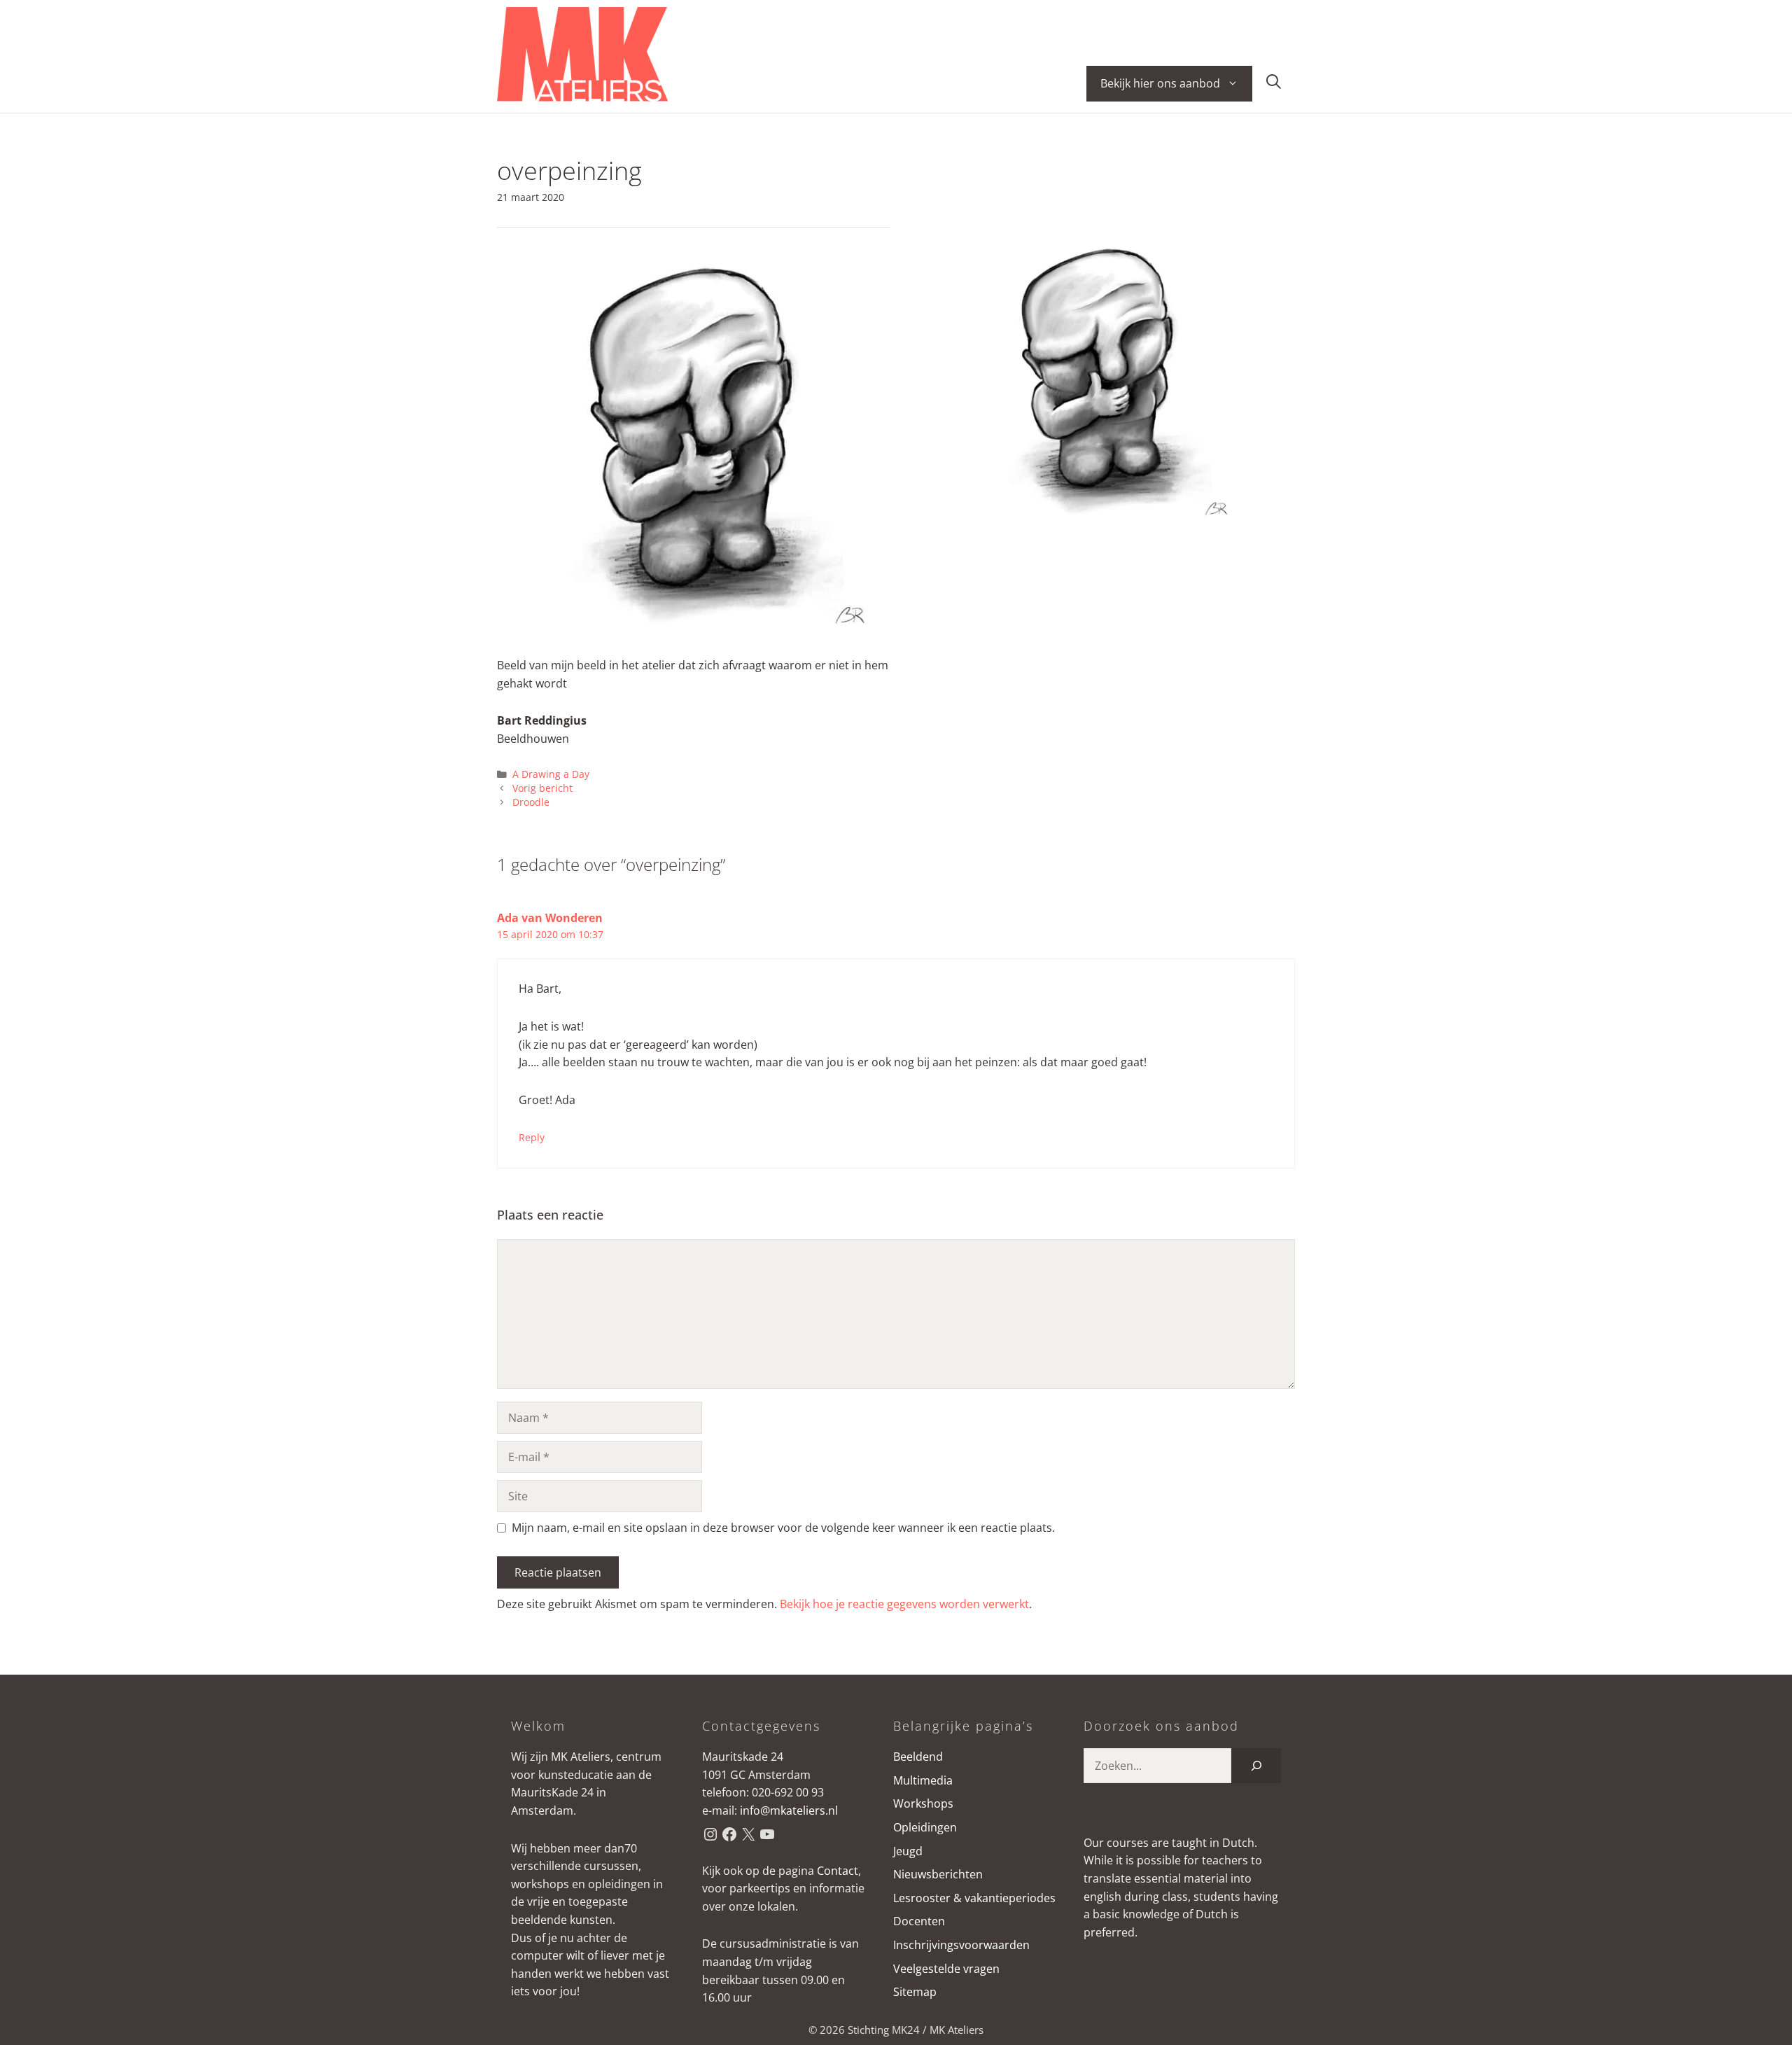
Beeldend (918, 1757)
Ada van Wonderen (550, 918)
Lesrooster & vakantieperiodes (974, 1898)
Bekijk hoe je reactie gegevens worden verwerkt (904, 1604)
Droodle (531, 802)
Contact (838, 1871)
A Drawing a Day (551, 774)
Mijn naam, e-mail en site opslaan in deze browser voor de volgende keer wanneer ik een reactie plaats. (783, 1528)
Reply (532, 1137)
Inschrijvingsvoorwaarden (961, 1945)
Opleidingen (925, 1827)
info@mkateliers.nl (789, 1810)
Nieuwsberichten (938, 1874)
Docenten (919, 1921)
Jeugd (908, 1851)
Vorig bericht (542, 788)
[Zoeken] (1256, 1765)
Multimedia (923, 1780)
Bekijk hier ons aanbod (1160, 83)
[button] (1274, 84)
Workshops (923, 1803)
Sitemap (915, 1992)
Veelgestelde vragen (946, 1969)
